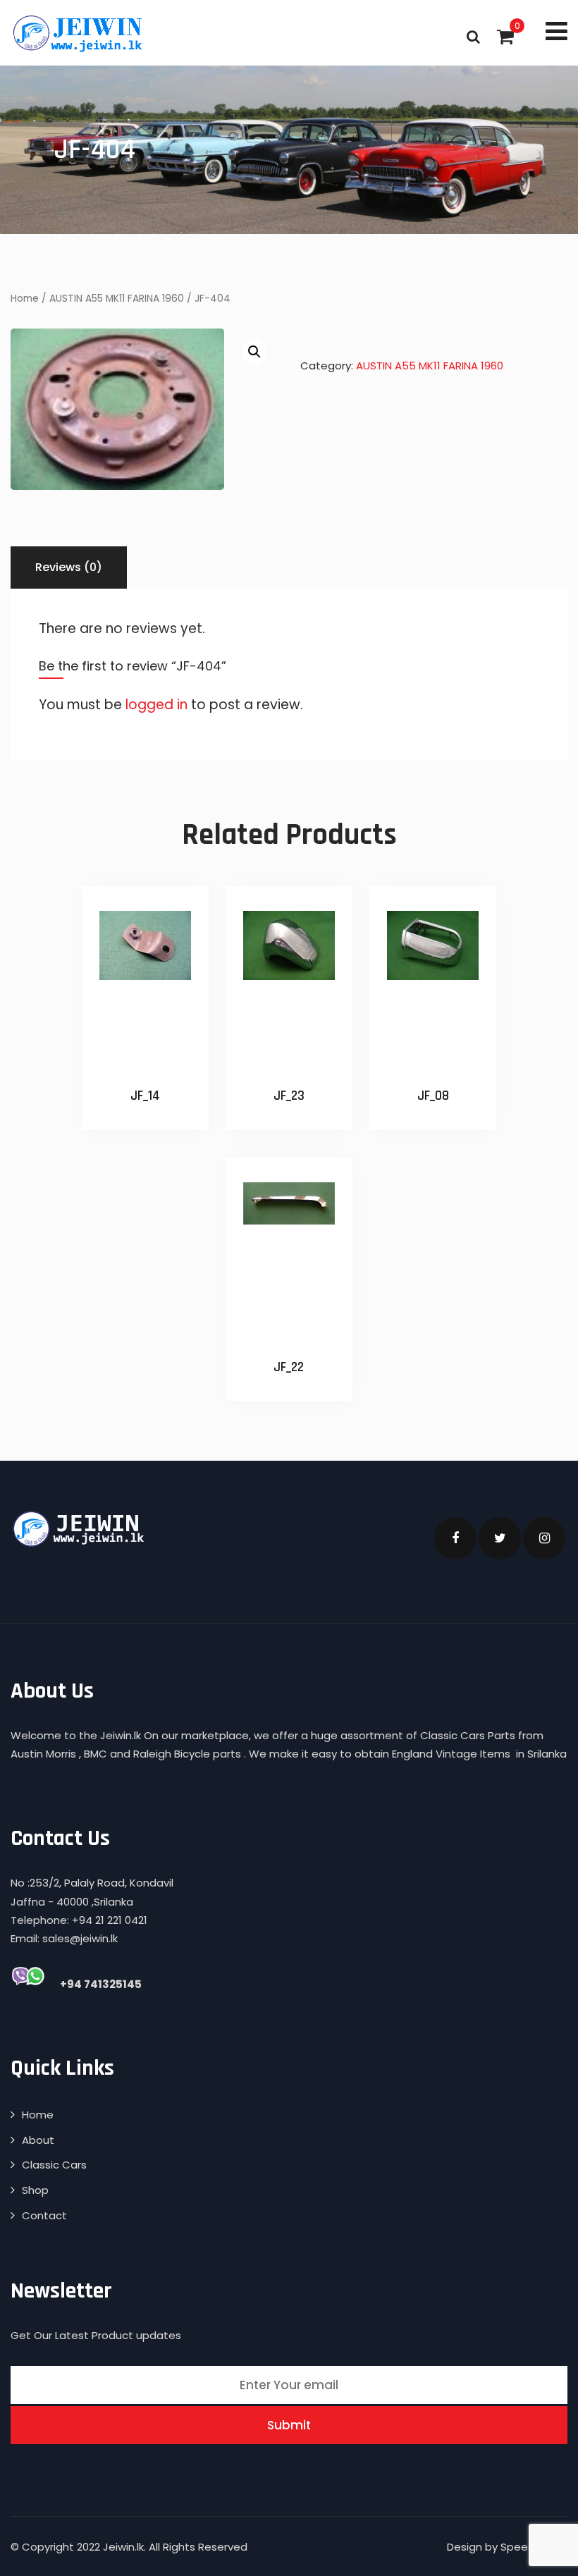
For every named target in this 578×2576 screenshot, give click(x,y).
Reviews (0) (69, 567)
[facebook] (455, 1538)
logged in (156, 705)
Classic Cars (54, 2165)
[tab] (69, 568)
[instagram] (544, 1538)
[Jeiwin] (79, 33)
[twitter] (500, 1538)
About (38, 2140)
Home (25, 299)
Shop (35, 2190)
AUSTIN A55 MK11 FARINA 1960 (117, 299)
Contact (44, 2215)
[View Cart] (505, 37)
